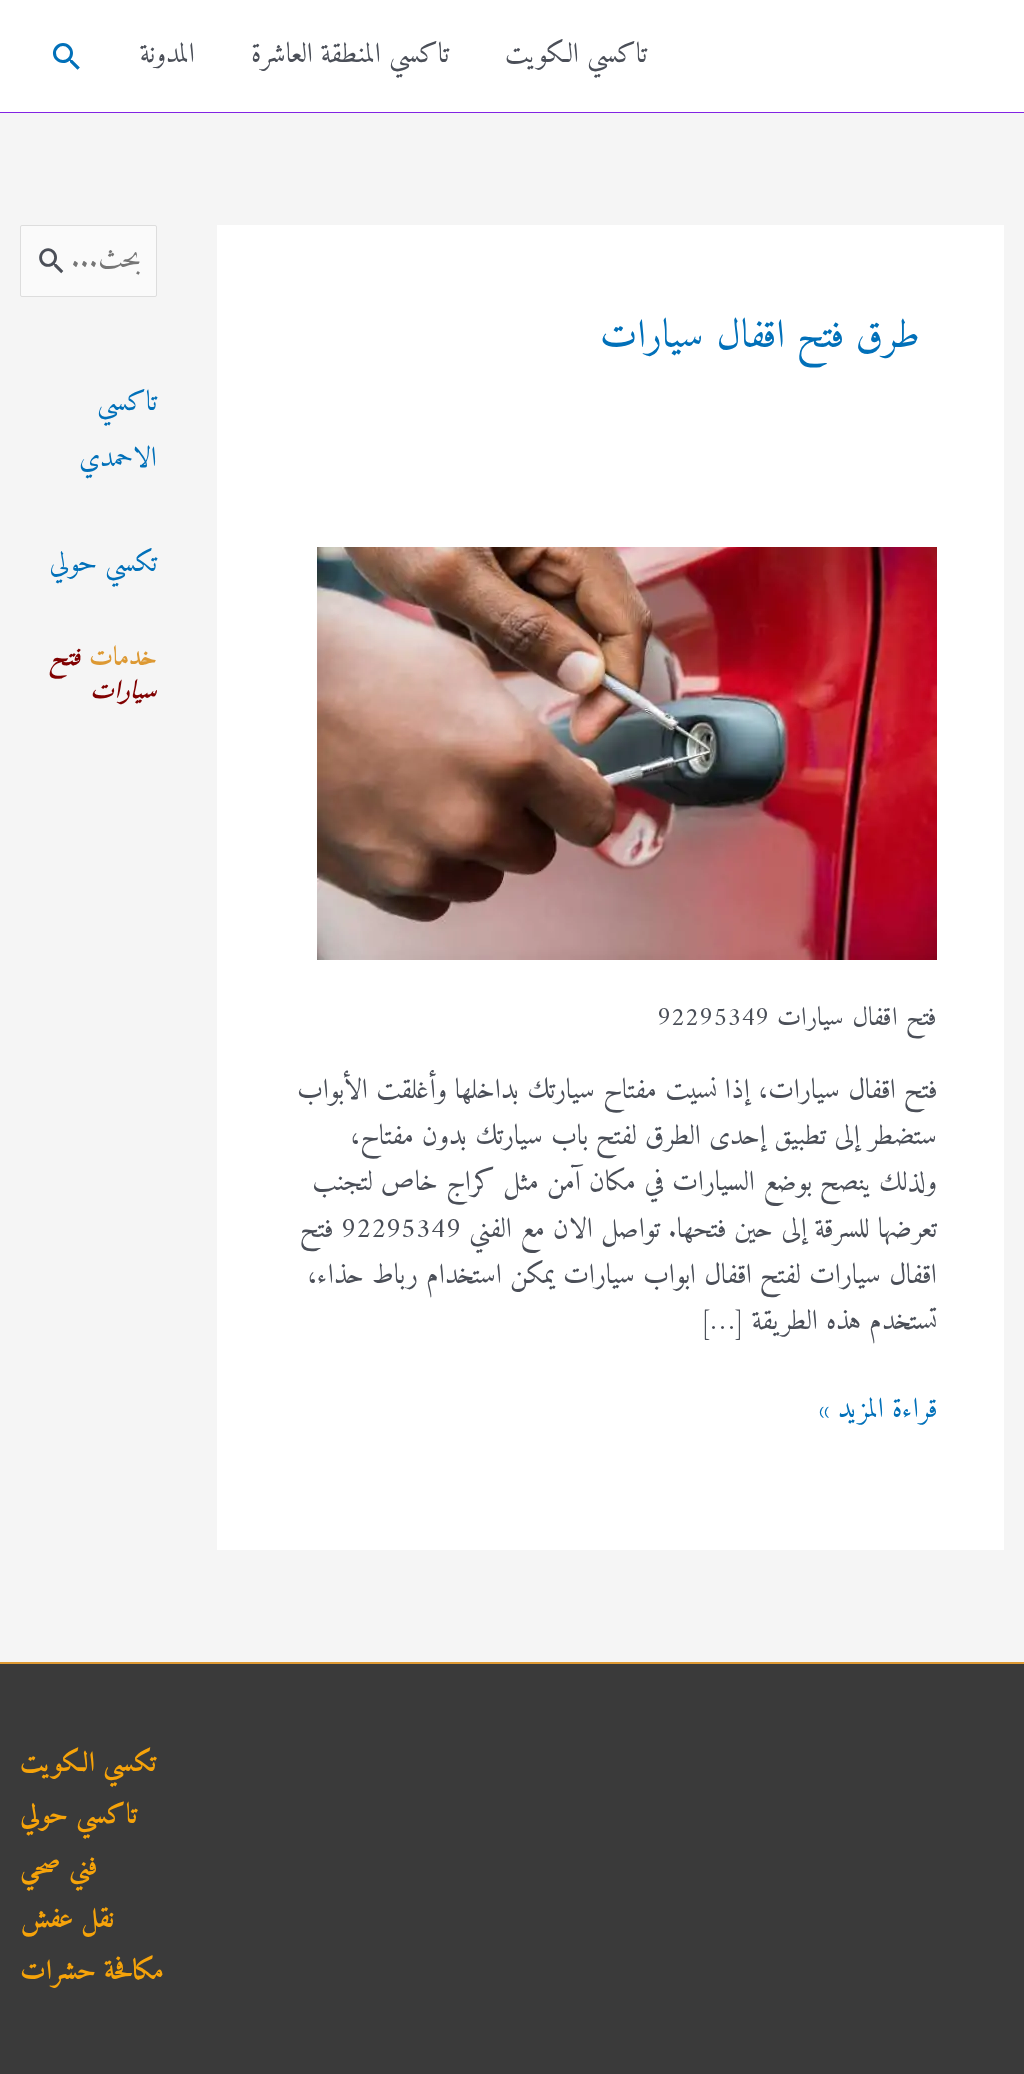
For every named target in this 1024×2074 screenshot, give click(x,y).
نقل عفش (67, 1920)
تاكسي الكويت (576, 55)
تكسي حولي (103, 564)
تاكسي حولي (78, 1816)
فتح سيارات (103, 675)
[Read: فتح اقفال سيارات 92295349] (627, 752)
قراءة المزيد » (877, 1411)
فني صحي (59, 1868)
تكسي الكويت (88, 1764)
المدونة (167, 55)
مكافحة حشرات (92, 1972)
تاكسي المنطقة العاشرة (350, 55)
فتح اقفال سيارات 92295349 (797, 1018)
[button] (66, 56)
